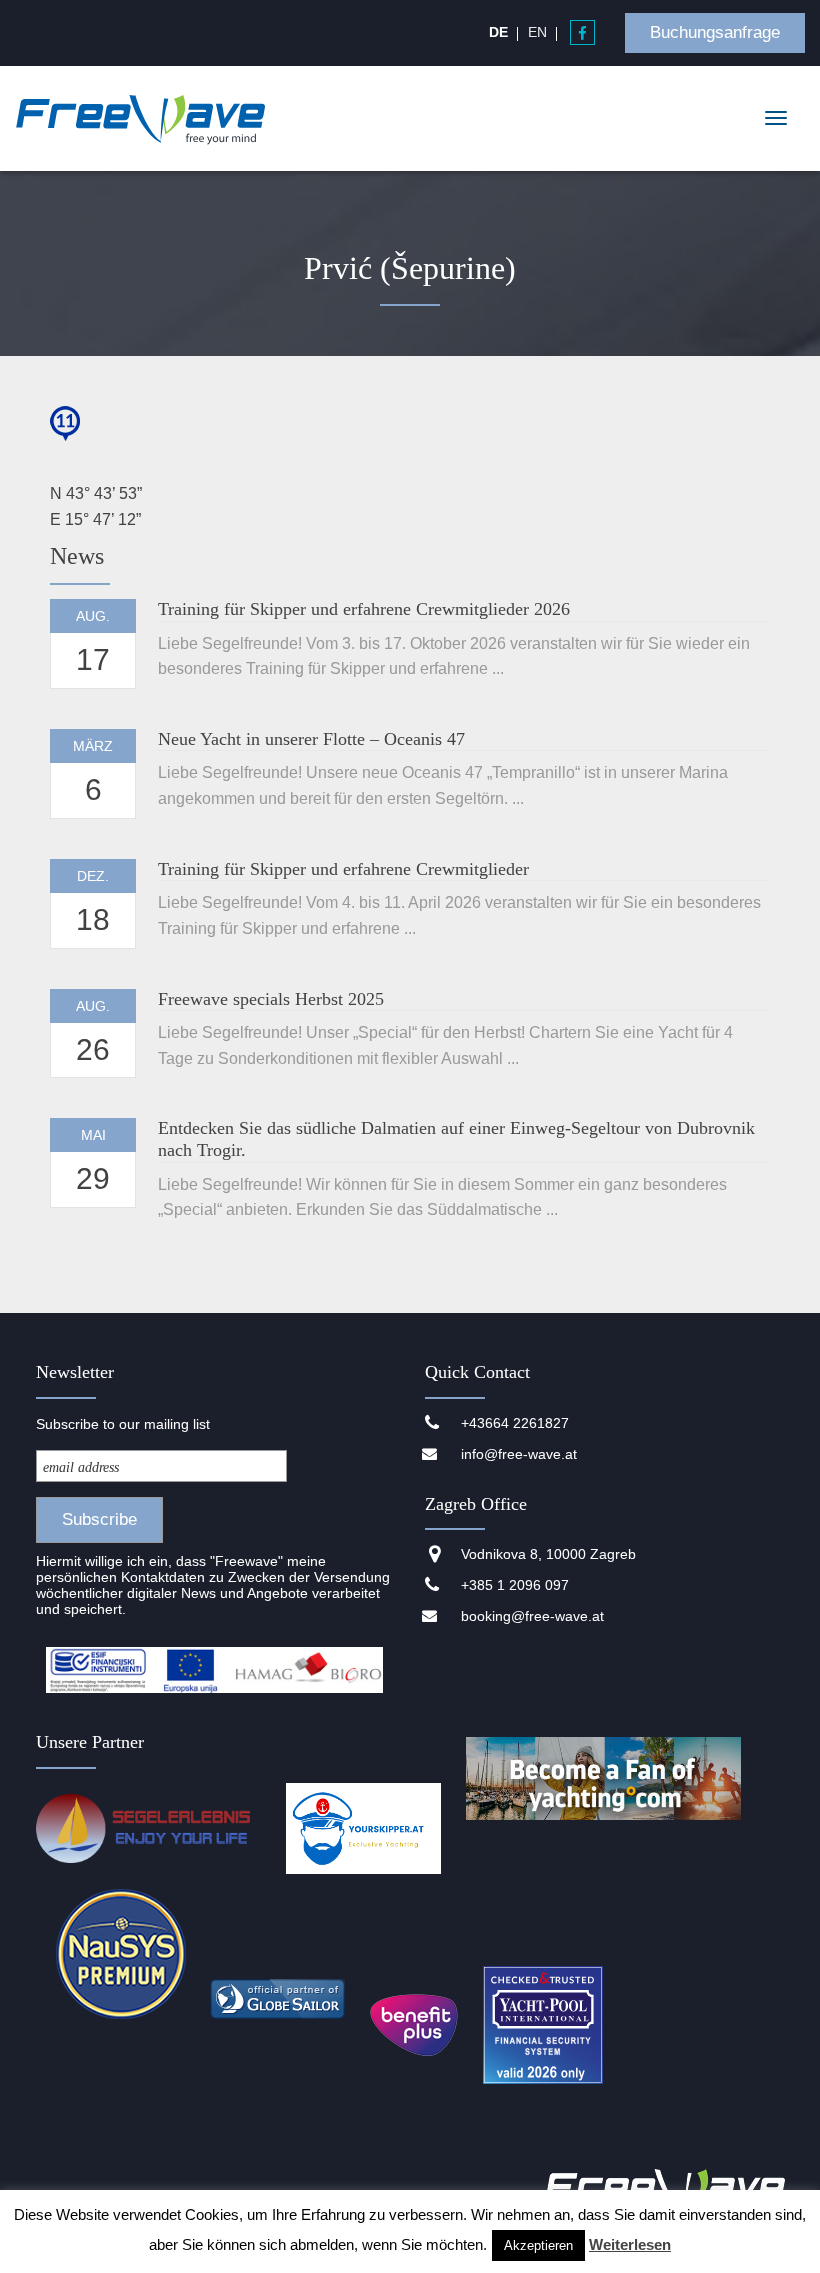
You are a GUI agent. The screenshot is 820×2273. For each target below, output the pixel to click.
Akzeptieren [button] (538, 2245)
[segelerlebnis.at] (149, 1830)
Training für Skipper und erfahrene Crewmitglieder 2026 (364, 609)
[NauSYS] (121, 1954)
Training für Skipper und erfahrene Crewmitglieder (343, 869)
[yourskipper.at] (364, 1830)
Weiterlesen (630, 2244)
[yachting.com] (604, 1830)
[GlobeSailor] (277, 1999)
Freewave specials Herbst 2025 (271, 999)
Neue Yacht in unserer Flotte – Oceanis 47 (311, 739)
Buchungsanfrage (715, 32)
